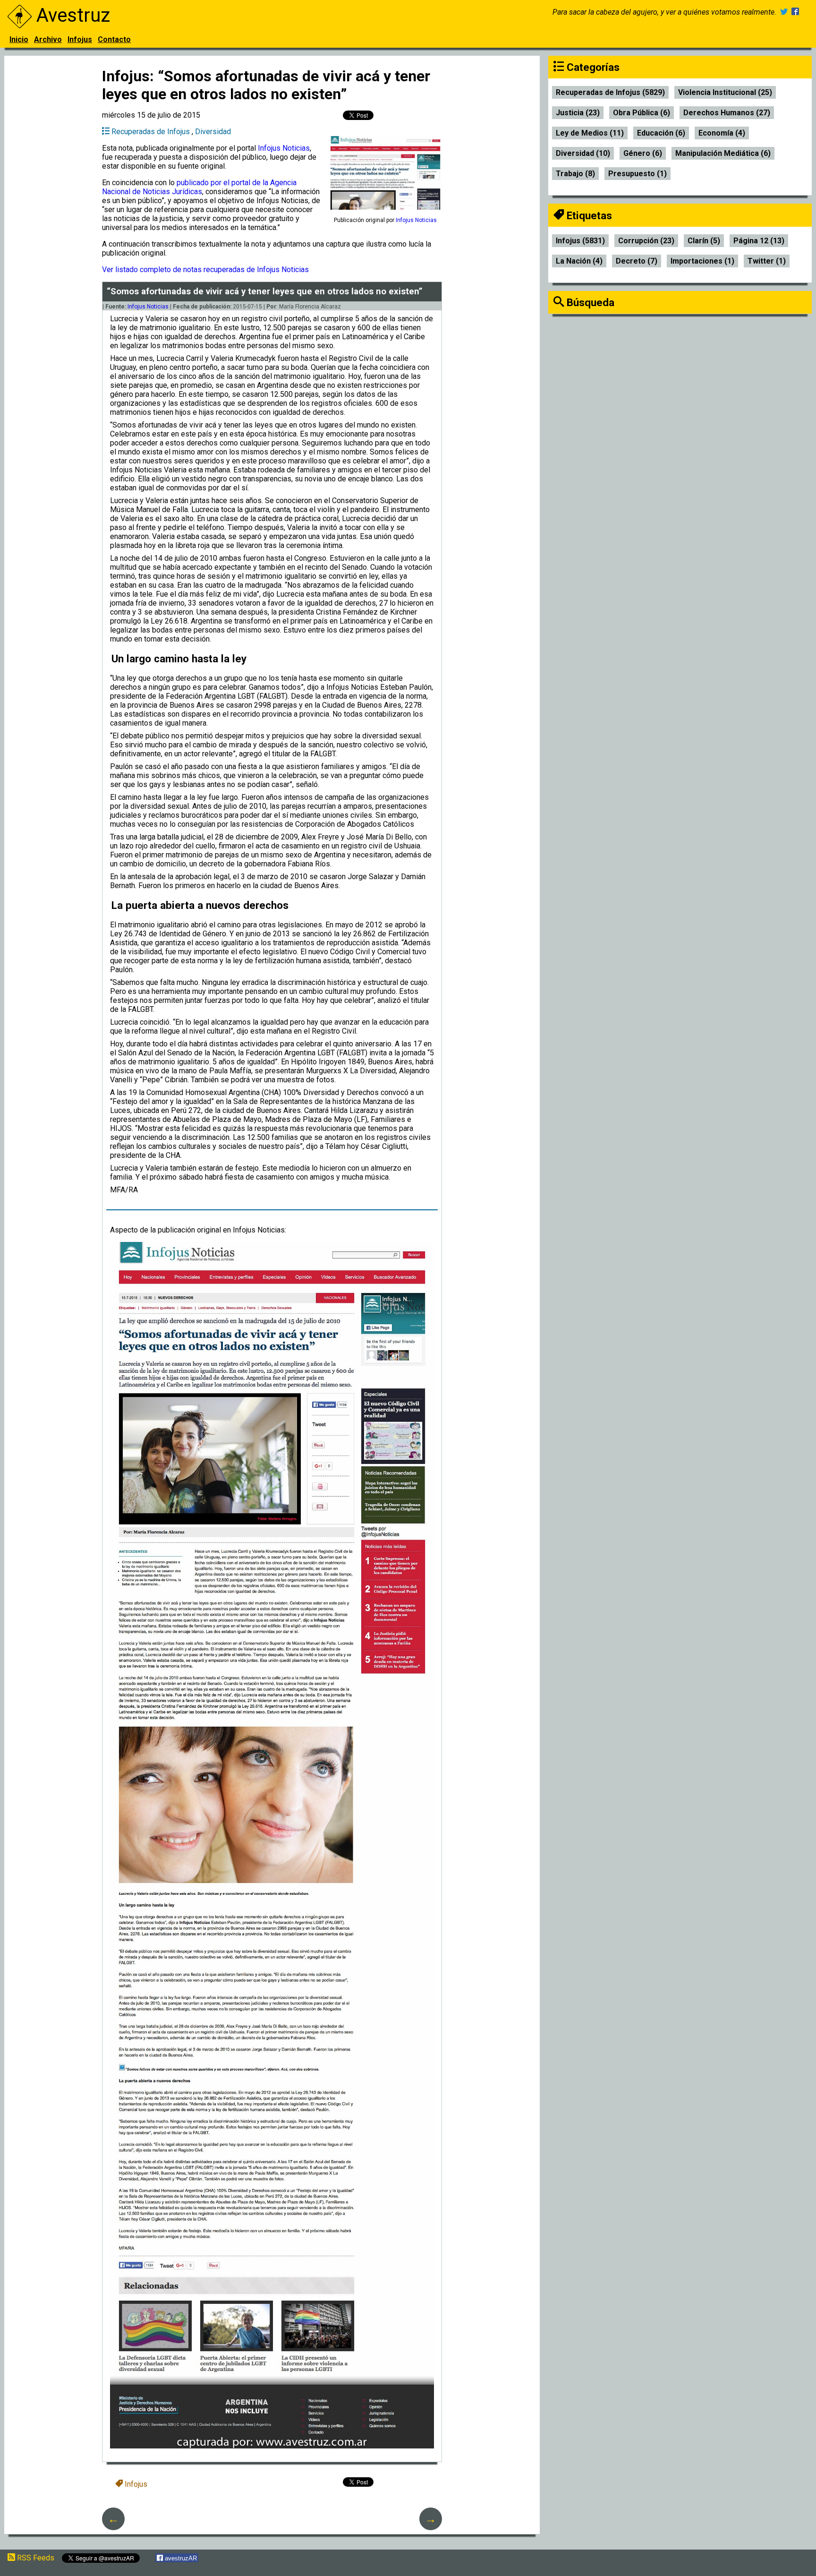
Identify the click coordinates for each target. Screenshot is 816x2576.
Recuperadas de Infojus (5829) (610, 92)
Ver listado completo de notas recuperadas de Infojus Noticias (205, 270)
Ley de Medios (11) (590, 133)
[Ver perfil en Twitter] (784, 12)
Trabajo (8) (575, 174)
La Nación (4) (579, 261)
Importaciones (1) (702, 261)
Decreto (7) (637, 261)
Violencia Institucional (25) (725, 92)
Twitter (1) (767, 261)
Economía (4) (722, 133)
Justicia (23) (578, 113)
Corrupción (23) (646, 241)
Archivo (48, 39)
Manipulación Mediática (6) (723, 153)
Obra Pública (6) (642, 113)
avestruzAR (180, 2558)
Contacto (114, 39)
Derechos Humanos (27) (727, 113)
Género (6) (643, 153)
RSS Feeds (35, 2558)
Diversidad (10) (583, 153)
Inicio (19, 39)
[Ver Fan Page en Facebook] (795, 12)
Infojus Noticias (284, 148)
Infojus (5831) (580, 241)
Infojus (80, 39)
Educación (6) (661, 133)
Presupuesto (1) (637, 174)
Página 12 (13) (759, 241)
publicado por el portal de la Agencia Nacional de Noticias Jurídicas (199, 187)
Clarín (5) (704, 241)
